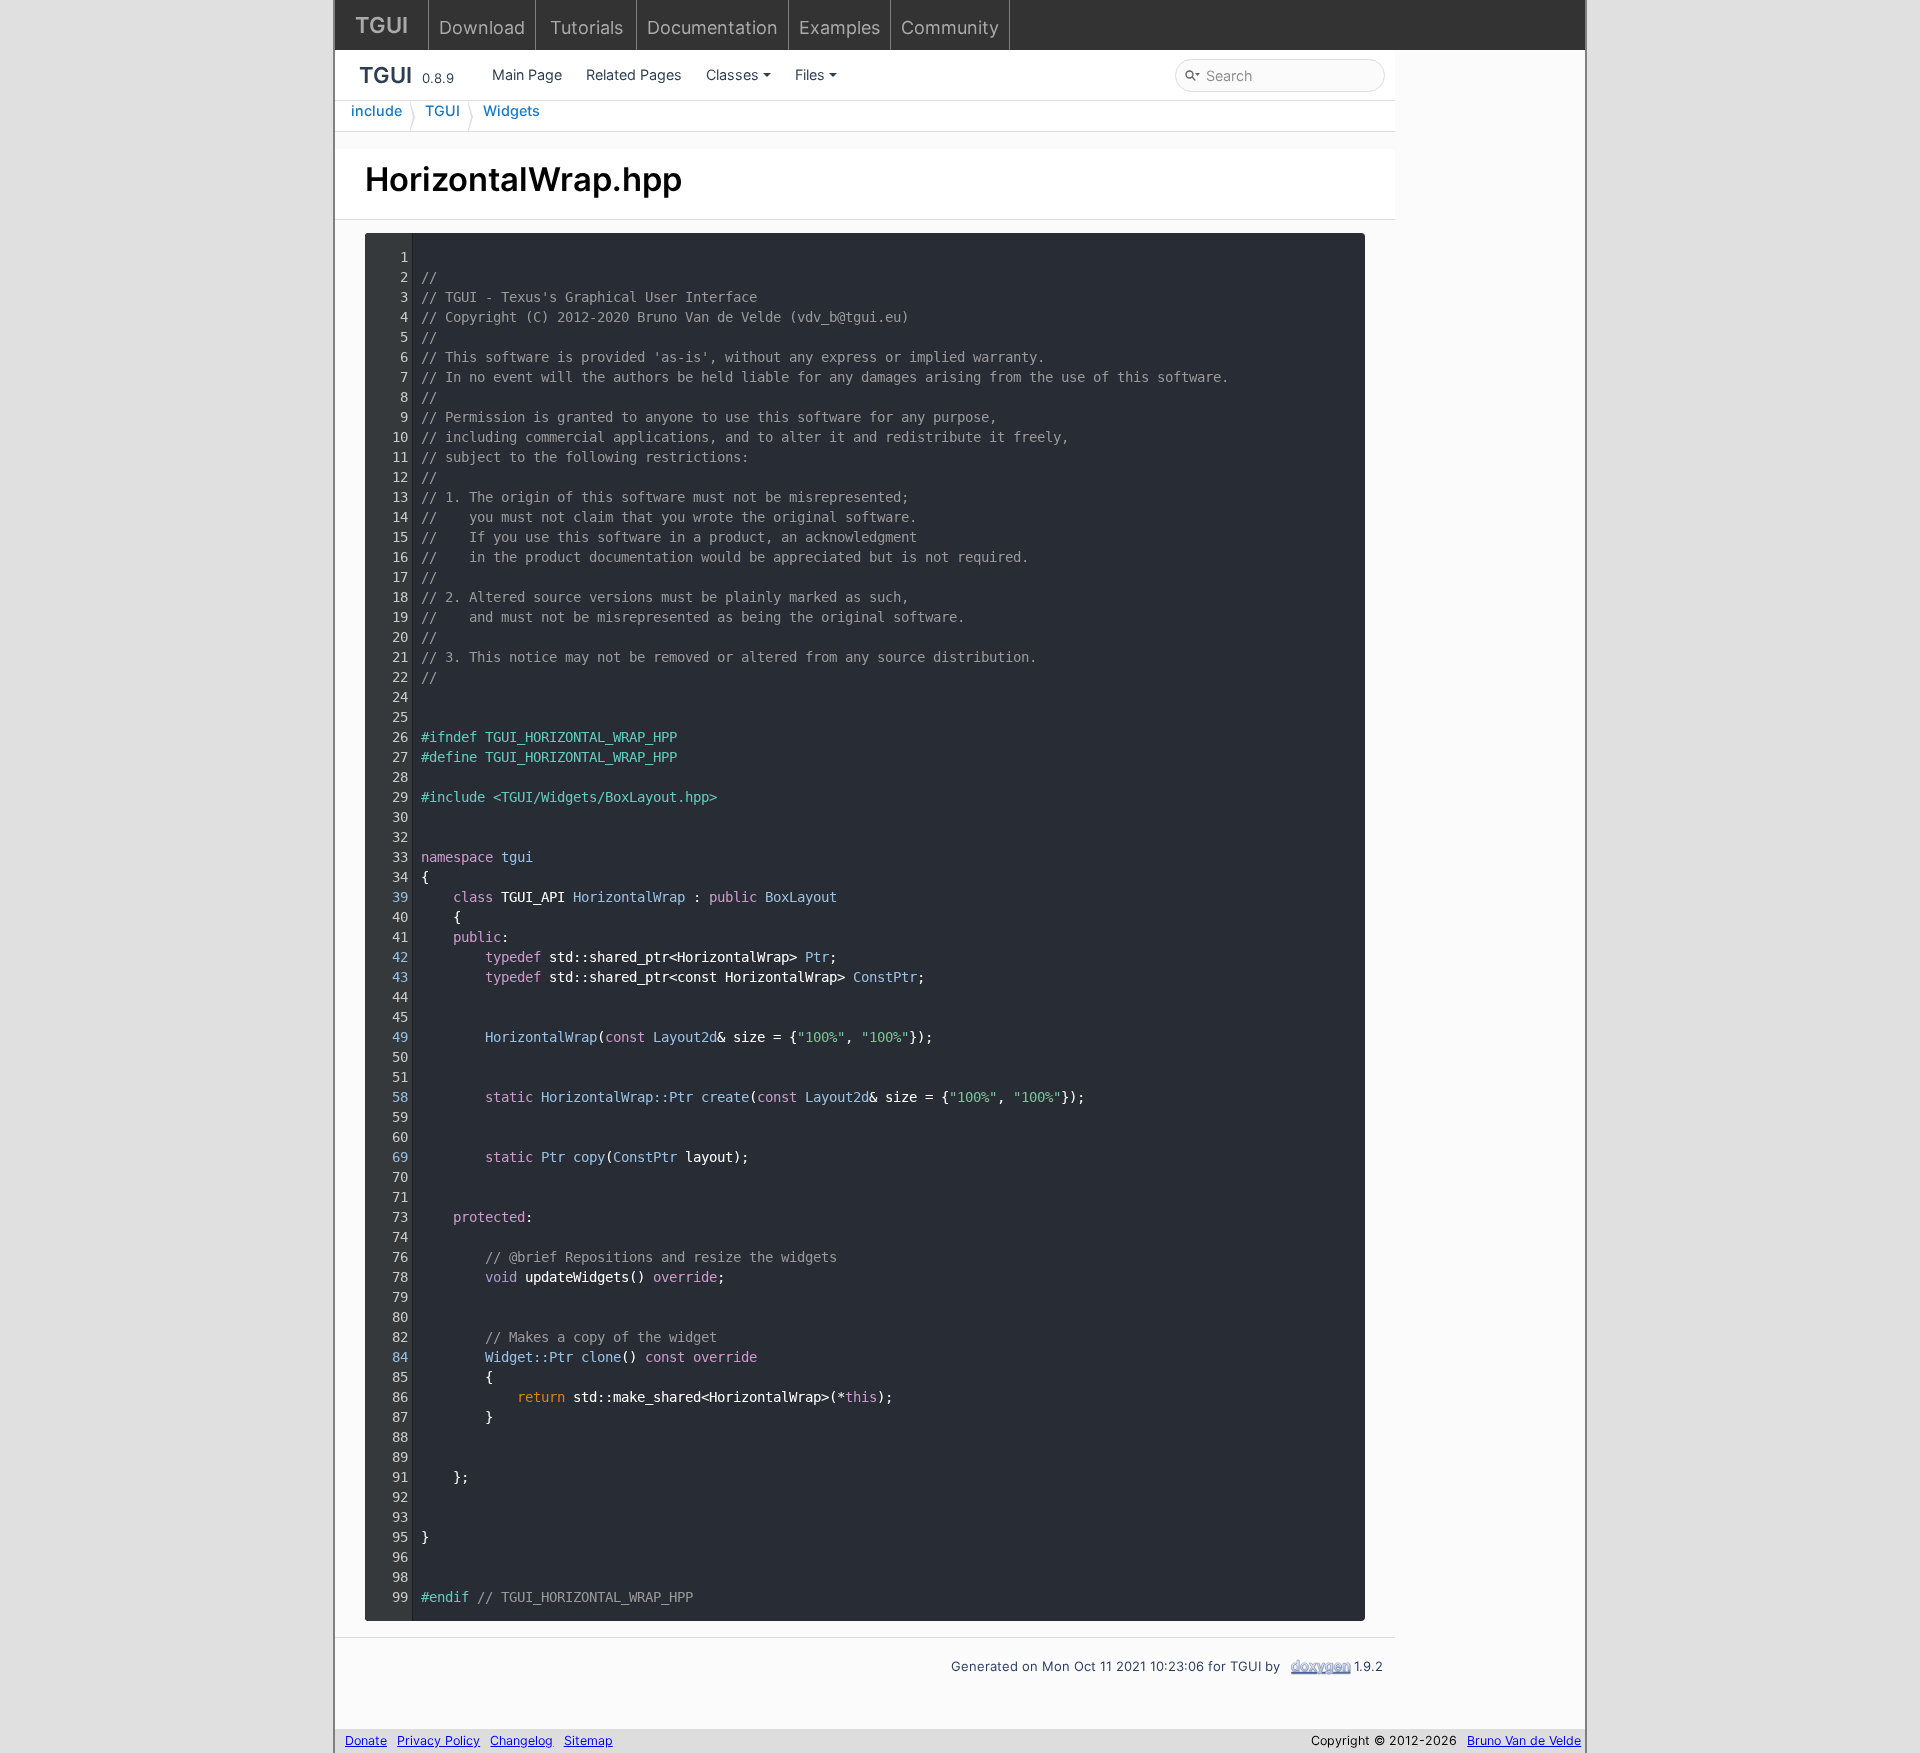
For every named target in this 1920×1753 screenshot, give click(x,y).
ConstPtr (885, 977)
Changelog (521, 1740)
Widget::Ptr (529, 1357)
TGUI (442, 110)
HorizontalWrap (629, 897)
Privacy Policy (438, 1740)
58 (388, 1097)
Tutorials (586, 27)
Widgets (511, 110)
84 (388, 1357)
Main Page (527, 74)
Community (950, 27)
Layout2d (685, 1037)
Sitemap (588, 1740)
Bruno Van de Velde (1524, 1740)
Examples (839, 27)
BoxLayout (801, 897)
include (376, 110)
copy (589, 1157)
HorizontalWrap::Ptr (617, 1097)
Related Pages (634, 74)
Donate (366, 1740)
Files (810, 74)
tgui (517, 857)
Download (482, 27)
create (725, 1097)
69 (388, 1157)
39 (388, 897)
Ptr (817, 957)
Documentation (712, 27)
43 (388, 977)
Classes (732, 74)
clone (601, 1357)
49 (388, 1037)
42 (388, 957)
